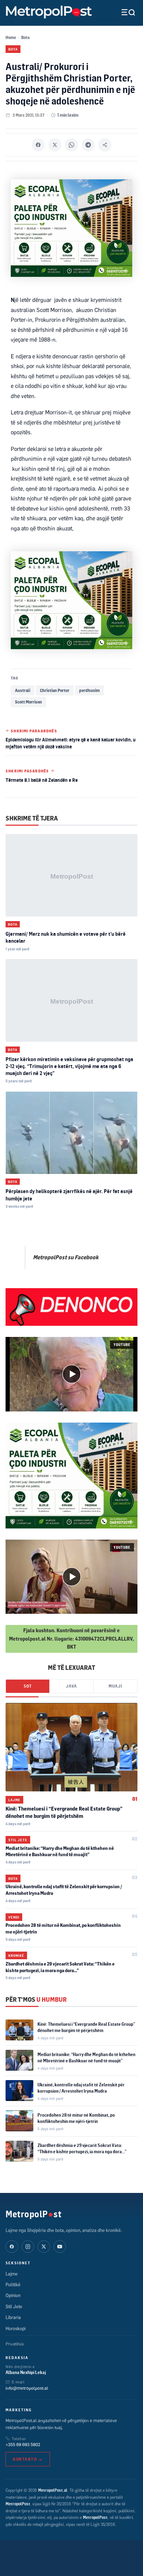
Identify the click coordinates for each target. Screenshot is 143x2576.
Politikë (13, 2285)
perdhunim (89, 690)
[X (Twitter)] (44, 2247)
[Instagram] (28, 2247)
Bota (25, 37)
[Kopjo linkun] (105, 145)
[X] (55, 145)
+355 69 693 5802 (23, 2444)
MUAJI (115, 1686)
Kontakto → (28, 2459)
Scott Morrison (28, 702)
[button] (71, 1374)
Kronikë (16, 1955)
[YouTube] (60, 2247)
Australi (23, 690)
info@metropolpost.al (27, 2388)
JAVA (71, 1686)
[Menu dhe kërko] (123, 12)
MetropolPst (33, 2214)
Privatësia (15, 2344)
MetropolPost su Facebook (66, 1257)
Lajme (14, 1800)
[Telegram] (88, 145)
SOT (28, 1686)
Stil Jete (18, 1840)
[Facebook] (38, 145)
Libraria (13, 2317)
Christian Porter (55, 690)
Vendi (14, 1917)
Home (11, 37)
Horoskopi (16, 2328)
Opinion (13, 2295)
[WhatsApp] (71, 145)
